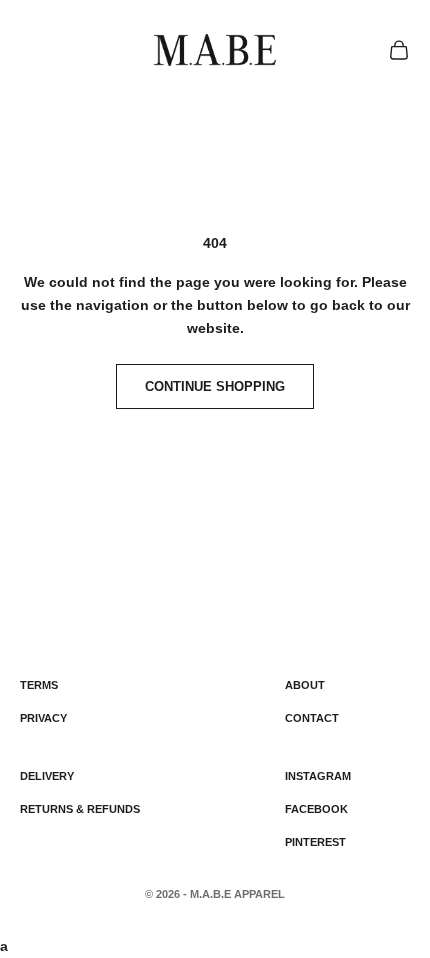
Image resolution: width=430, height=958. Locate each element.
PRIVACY (43, 718)
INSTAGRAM (318, 776)
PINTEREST (315, 842)
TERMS (39, 685)
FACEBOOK (316, 809)
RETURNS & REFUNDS (80, 809)
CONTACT (312, 718)
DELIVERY (47, 776)
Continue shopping (215, 386)
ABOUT (305, 685)
